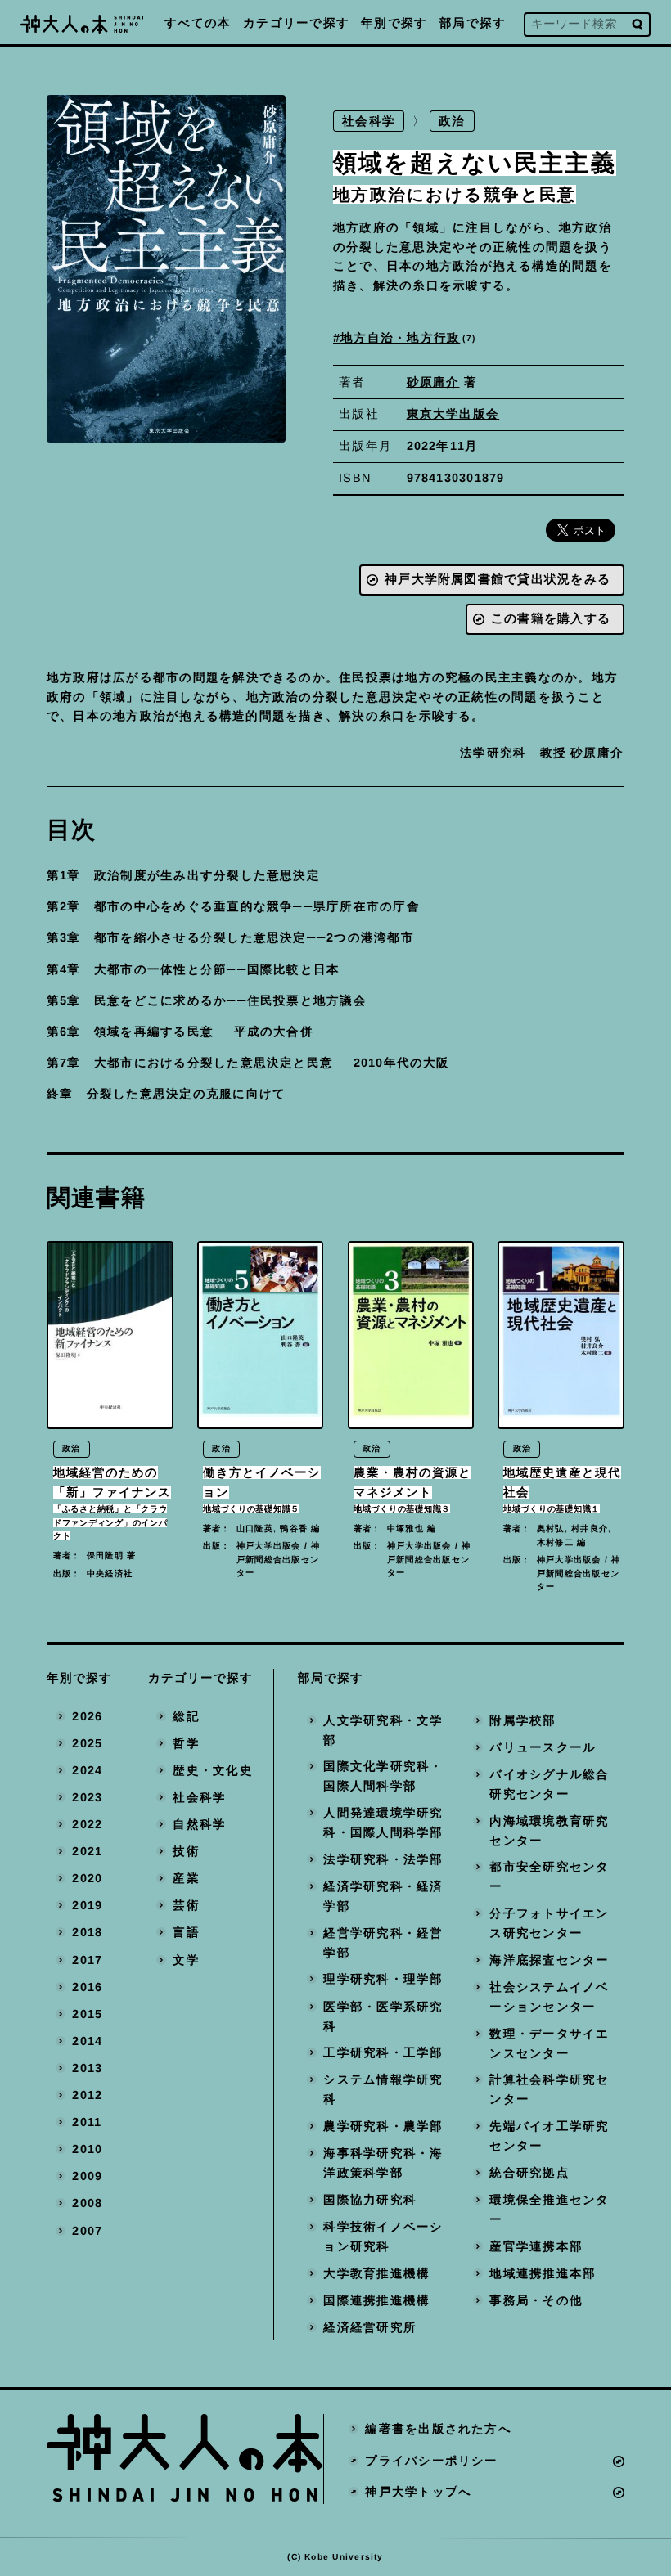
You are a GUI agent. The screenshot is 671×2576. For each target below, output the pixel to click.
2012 (87, 2095)
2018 (87, 1933)
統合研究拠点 (529, 2173)
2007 (87, 2231)
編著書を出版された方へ (438, 2429)
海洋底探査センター (549, 1960)
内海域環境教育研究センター (549, 1831)
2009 (87, 2177)
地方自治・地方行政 (406, 338)
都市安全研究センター (549, 1877)
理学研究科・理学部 (383, 1980)
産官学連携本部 (536, 2246)
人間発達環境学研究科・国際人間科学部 (383, 1823)
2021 (87, 1851)
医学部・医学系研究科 (383, 2016)
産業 (186, 1878)
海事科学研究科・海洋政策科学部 (383, 2163)
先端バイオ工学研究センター (549, 2136)
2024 (87, 1770)
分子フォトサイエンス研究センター (549, 1923)
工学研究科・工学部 (383, 2052)
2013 (87, 2068)
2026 (87, 1716)
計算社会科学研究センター (549, 2090)
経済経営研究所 (370, 2327)
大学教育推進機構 (376, 2273)
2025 (87, 1743)
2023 (87, 1797)
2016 (87, 1987)
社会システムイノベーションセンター (549, 1997)
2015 (87, 2014)
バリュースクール (543, 1747)
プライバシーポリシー (431, 2461)
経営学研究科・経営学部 (383, 1943)
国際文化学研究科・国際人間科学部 (383, 1777)
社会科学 (369, 121)
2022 (87, 1824)
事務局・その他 (536, 2300)
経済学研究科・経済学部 (383, 1896)
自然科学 (199, 1824)
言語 (186, 1933)
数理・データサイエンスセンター (549, 2043)
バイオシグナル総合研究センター (549, 1784)
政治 (453, 121)
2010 (87, 2149)
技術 (186, 1851)
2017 (87, 1960)
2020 (87, 1878)
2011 (87, 2122)
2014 (87, 2041)
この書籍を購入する (551, 618)
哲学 (186, 1743)
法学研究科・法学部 (383, 1859)
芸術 (186, 1905)
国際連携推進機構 (376, 2300)
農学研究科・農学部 (383, 2126)
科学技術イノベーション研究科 (383, 2237)
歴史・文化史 (212, 1770)
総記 (186, 1716)
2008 (87, 2204)
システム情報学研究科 (383, 2090)
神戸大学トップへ (418, 2492)
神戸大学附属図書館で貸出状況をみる (498, 579)
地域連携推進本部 (543, 2273)
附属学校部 (522, 1720)
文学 (186, 1960)
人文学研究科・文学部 (383, 1730)
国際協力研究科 (370, 2200)
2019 (87, 1905)
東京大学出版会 (453, 414)
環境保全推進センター (549, 2210)
